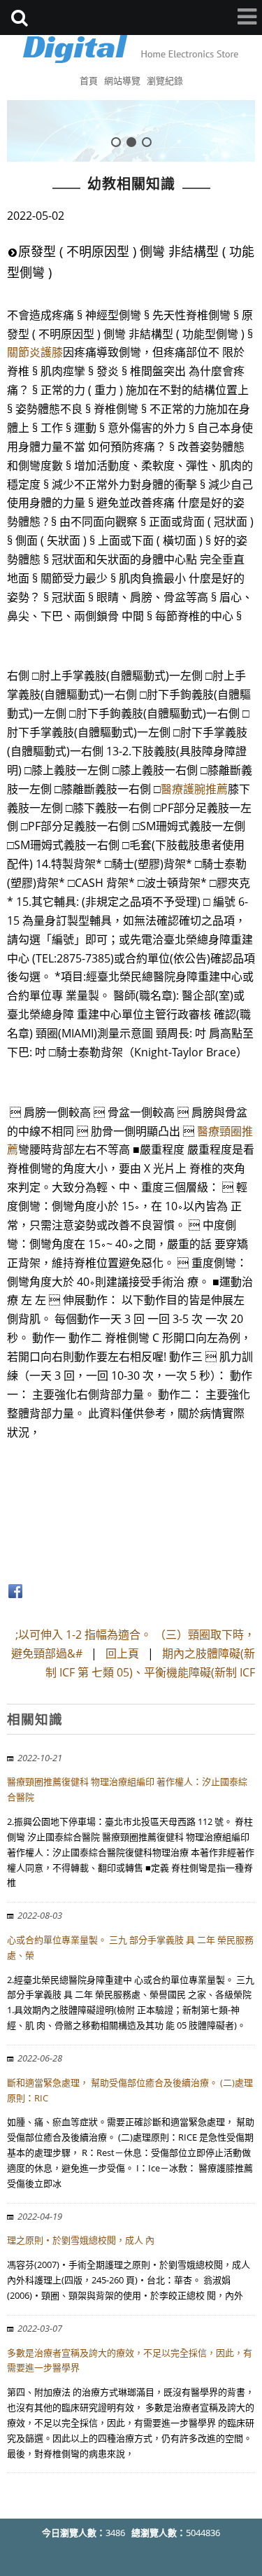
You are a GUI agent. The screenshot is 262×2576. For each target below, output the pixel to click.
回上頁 (122, 1653)
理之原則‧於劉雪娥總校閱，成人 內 (81, 2240)
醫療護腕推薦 (194, 789)
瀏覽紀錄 (165, 80)
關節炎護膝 (35, 352)
